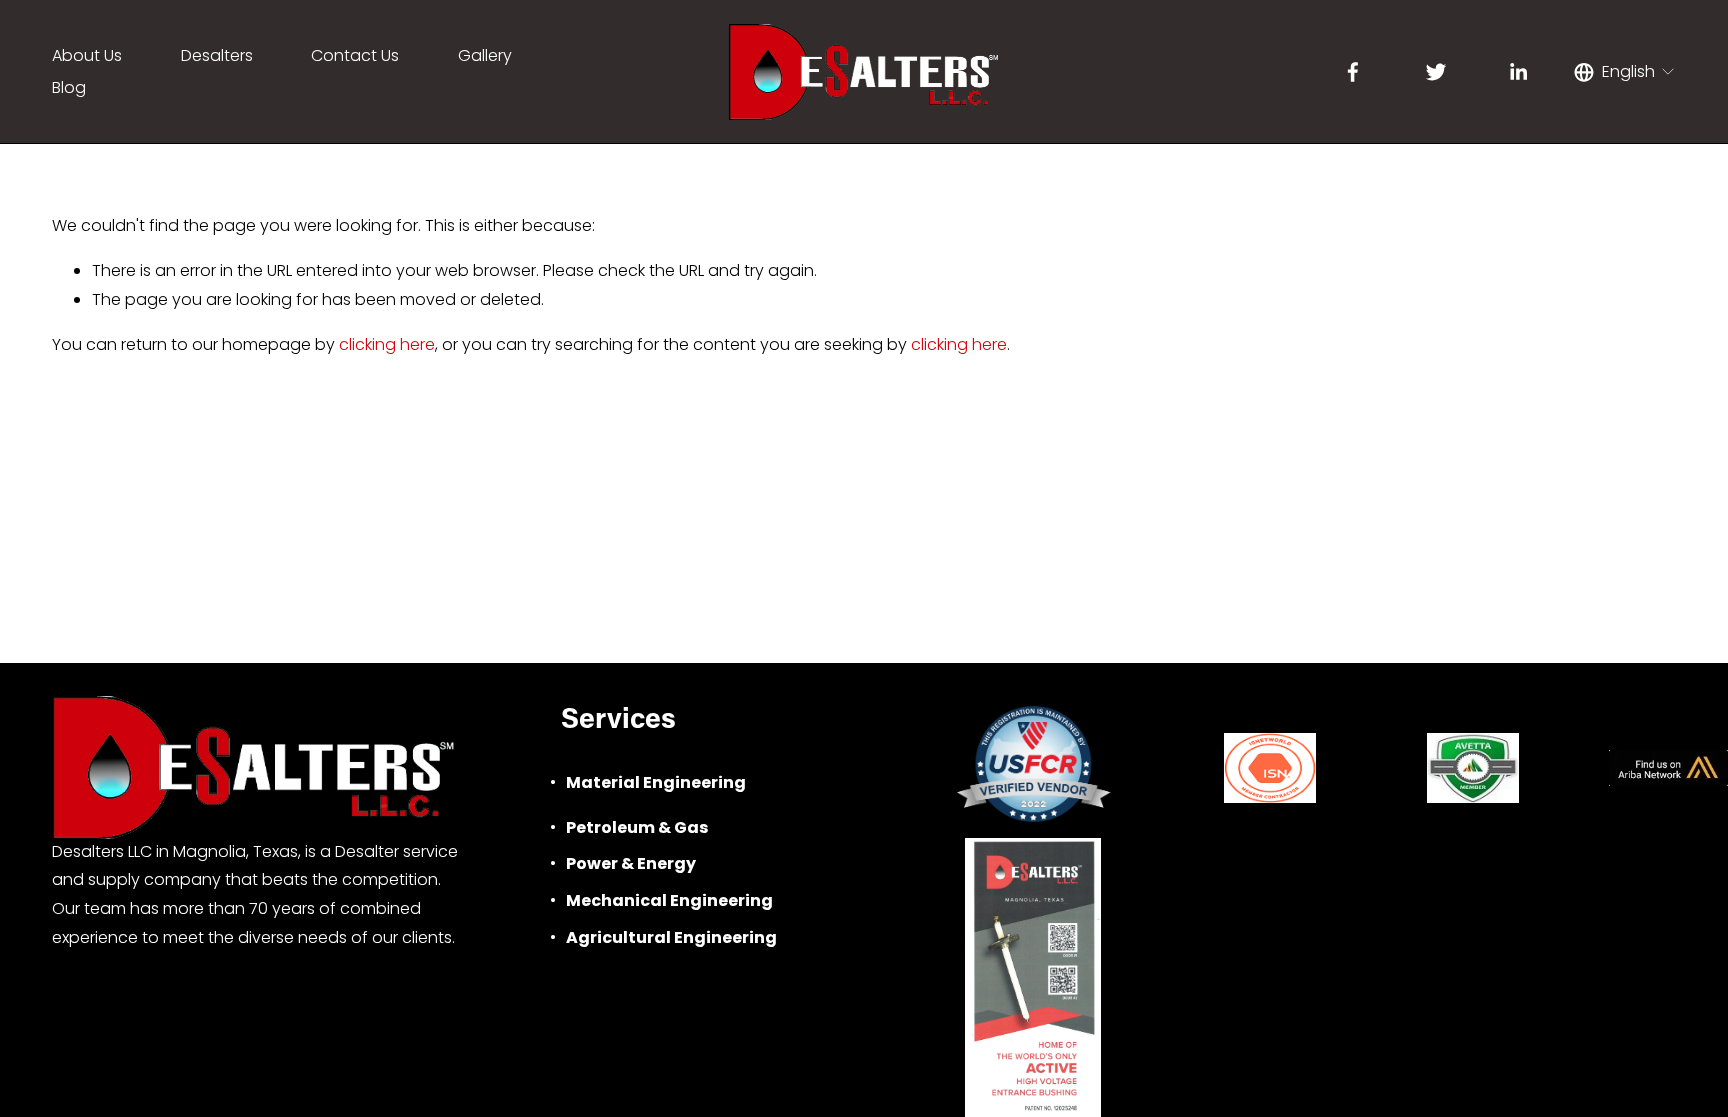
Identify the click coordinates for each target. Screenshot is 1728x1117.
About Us (87, 55)
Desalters (217, 55)
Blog (69, 87)
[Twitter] (1436, 72)
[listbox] (1625, 72)
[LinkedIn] (1518, 72)
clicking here (387, 344)
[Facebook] (1353, 72)
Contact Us (355, 55)
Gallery (485, 55)
